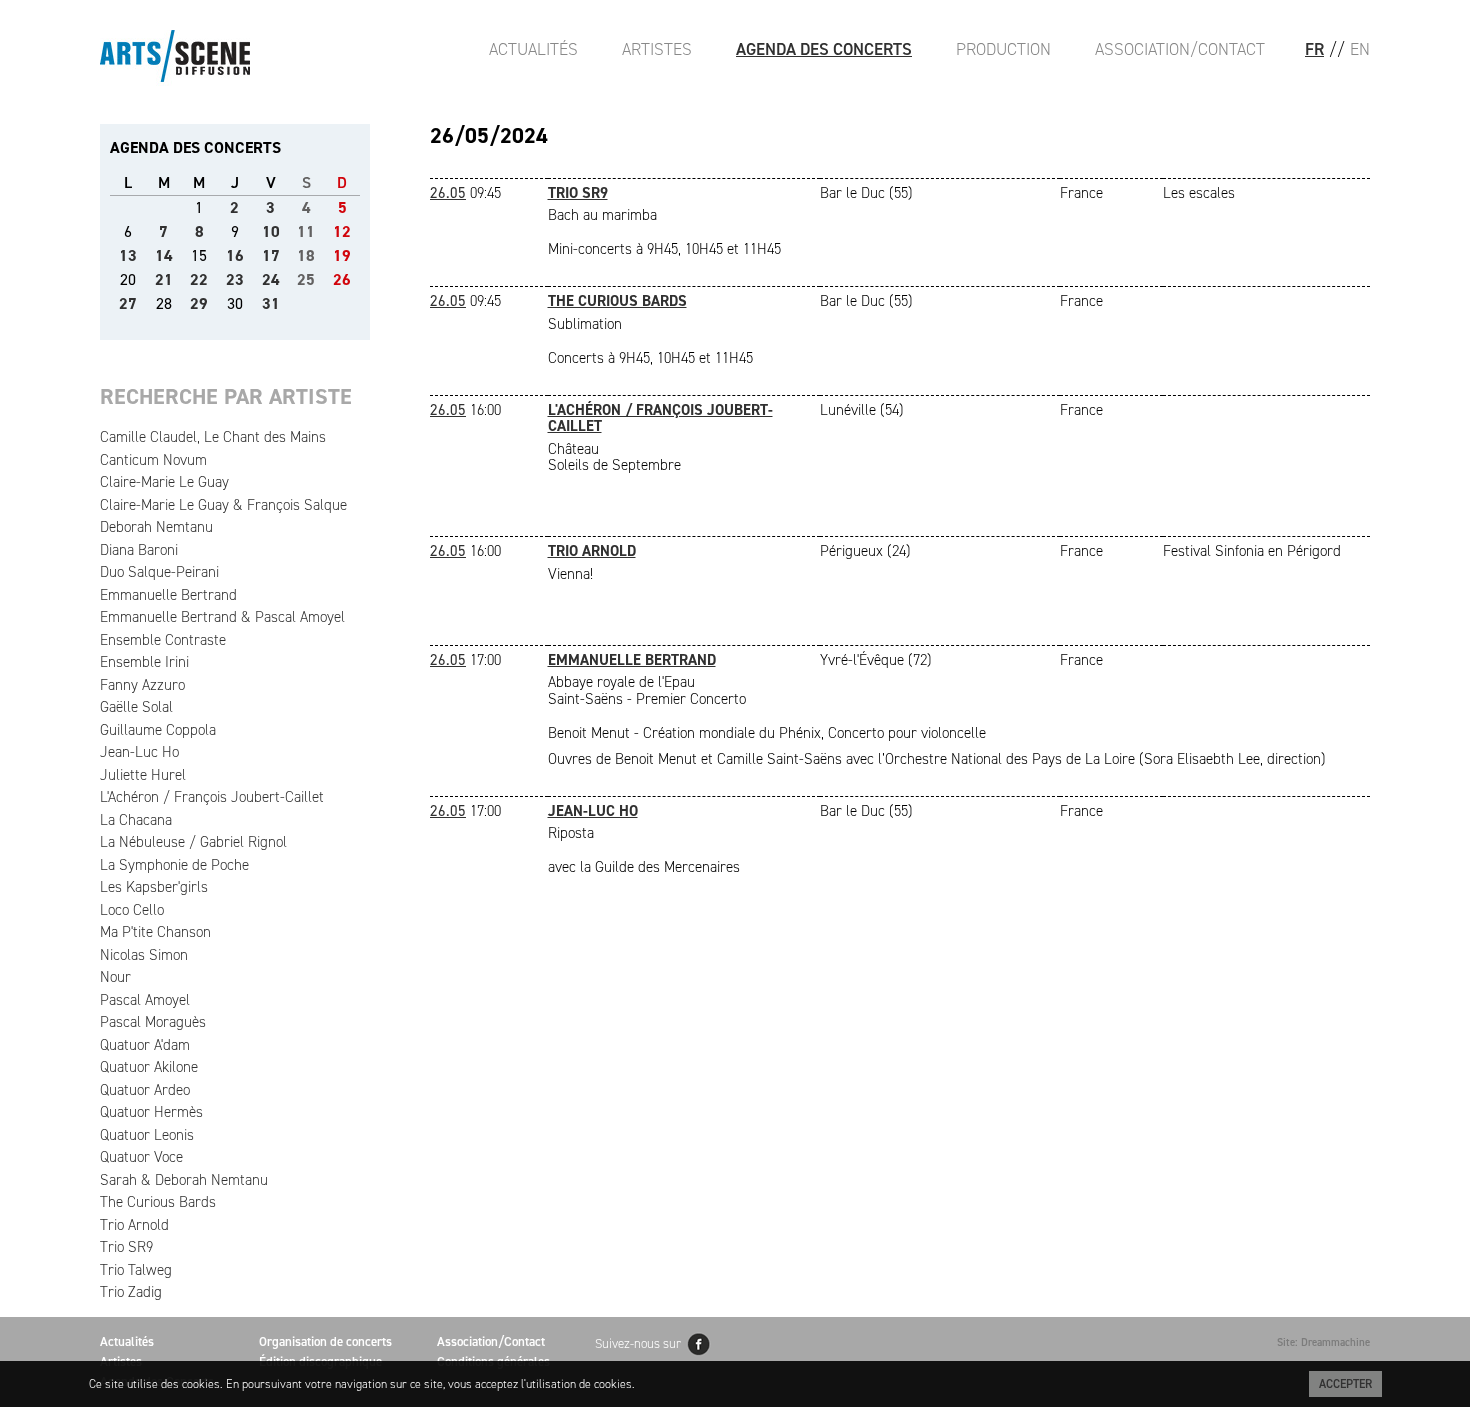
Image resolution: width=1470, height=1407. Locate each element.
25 (306, 279)
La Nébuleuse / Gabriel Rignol (193, 842)
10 (271, 231)
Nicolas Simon (144, 955)
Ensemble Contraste (163, 640)
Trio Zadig (131, 1292)
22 (199, 279)
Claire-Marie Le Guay (164, 482)
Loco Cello (132, 910)
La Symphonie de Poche (174, 865)
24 (271, 279)
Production (1003, 49)
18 (306, 255)
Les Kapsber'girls (154, 887)
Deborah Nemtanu (156, 527)
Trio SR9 (126, 1247)
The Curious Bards (158, 1202)
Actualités (533, 49)
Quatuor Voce (141, 1157)
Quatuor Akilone (149, 1067)
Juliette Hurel (143, 775)
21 (164, 279)
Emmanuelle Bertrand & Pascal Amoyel (222, 617)
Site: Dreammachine (1323, 1342)
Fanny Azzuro (142, 685)
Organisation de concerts (325, 1341)
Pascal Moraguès (153, 1022)
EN (1360, 49)
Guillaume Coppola (158, 730)
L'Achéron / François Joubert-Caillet (212, 797)
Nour (115, 977)
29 (199, 303)
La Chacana (136, 820)
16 (235, 255)
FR (1314, 49)
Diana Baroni (139, 550)
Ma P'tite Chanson (155, 932)
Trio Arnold (134, 1225)
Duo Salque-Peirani (159, 572)
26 (342, 279)
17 (271, 255)
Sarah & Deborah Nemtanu (184, 1180)
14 (164, 255)
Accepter (1345, 1384)
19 (342, 255)
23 (235, 279)
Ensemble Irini (144, 662)
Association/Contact (1180, 49)
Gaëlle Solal (136, 707)
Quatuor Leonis (147, 1135)
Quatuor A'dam (145, 1045)
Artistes (657, 49)
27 (128, 303)
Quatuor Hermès (151, 1112)
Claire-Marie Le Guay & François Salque (223, 505)
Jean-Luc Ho (139, 752)
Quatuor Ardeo (145, 1090)
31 (271, 303)
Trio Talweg (136, 1270)
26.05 (448, 193)
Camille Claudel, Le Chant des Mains (213, 437)
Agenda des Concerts (824, 49)
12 (342, 231)
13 (128, 255)
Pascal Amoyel (145, 1000)
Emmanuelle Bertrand (168, 595)
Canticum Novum (153, 460)
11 (306, 231)
